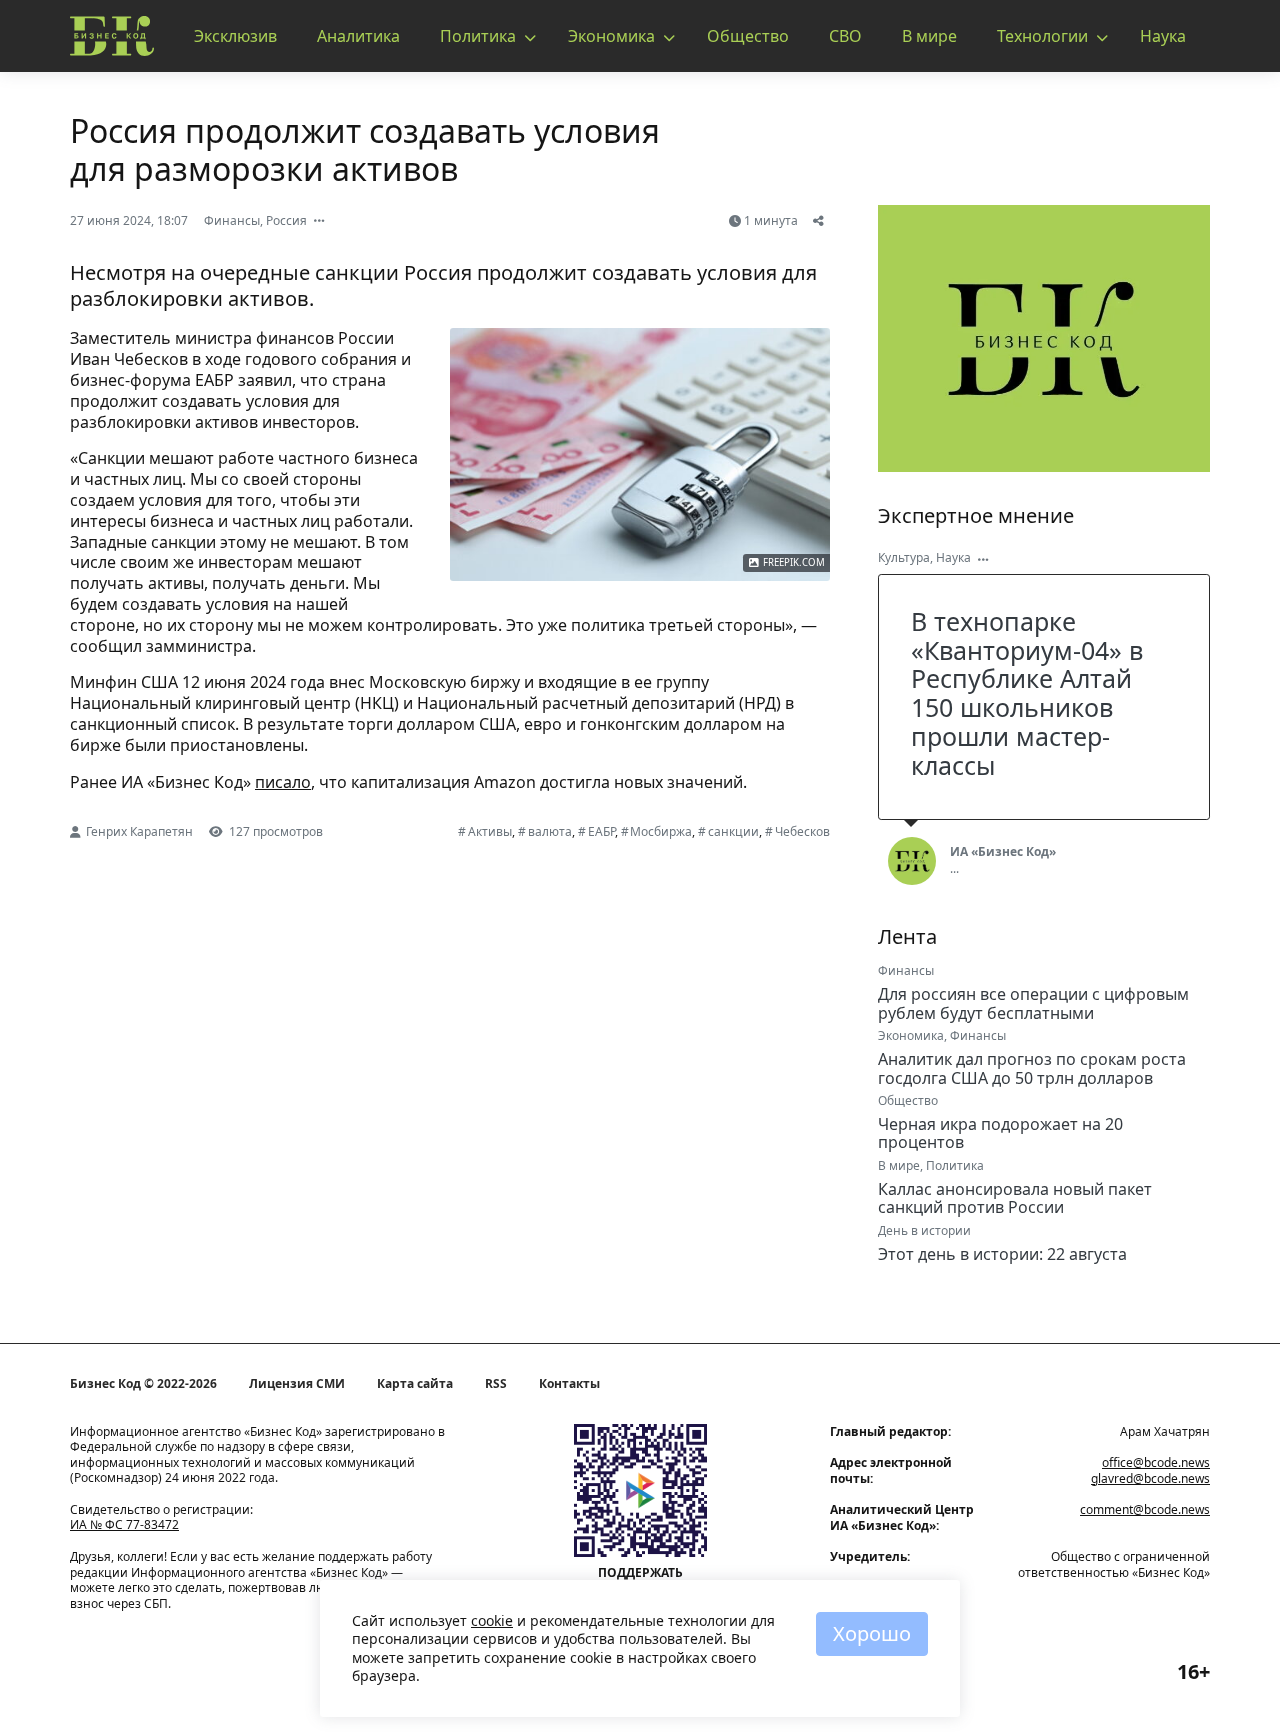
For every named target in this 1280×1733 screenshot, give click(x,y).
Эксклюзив (235, 36)
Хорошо (872, 1633)
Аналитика (358, 36)
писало (283, 782)
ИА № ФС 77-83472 (124, 1524)
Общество (748, 36)
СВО (845, 36)
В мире (929, 36)
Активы (490, 831)
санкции (733, 831)
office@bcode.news (1156, 1462)
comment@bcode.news (1145, 1509)
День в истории (924, 1230)
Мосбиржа (661, 831)
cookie (492, 1620)
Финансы (232, 220)
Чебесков (802, 831)
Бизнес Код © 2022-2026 (143, 1384)
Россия (286, 220)
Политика (478, 36)
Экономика (611, 36)
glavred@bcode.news (1150, 1478)
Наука (1163, 36)
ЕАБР (601, 831)
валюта (550, 831)
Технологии (1042, 36)
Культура (904, 557)
